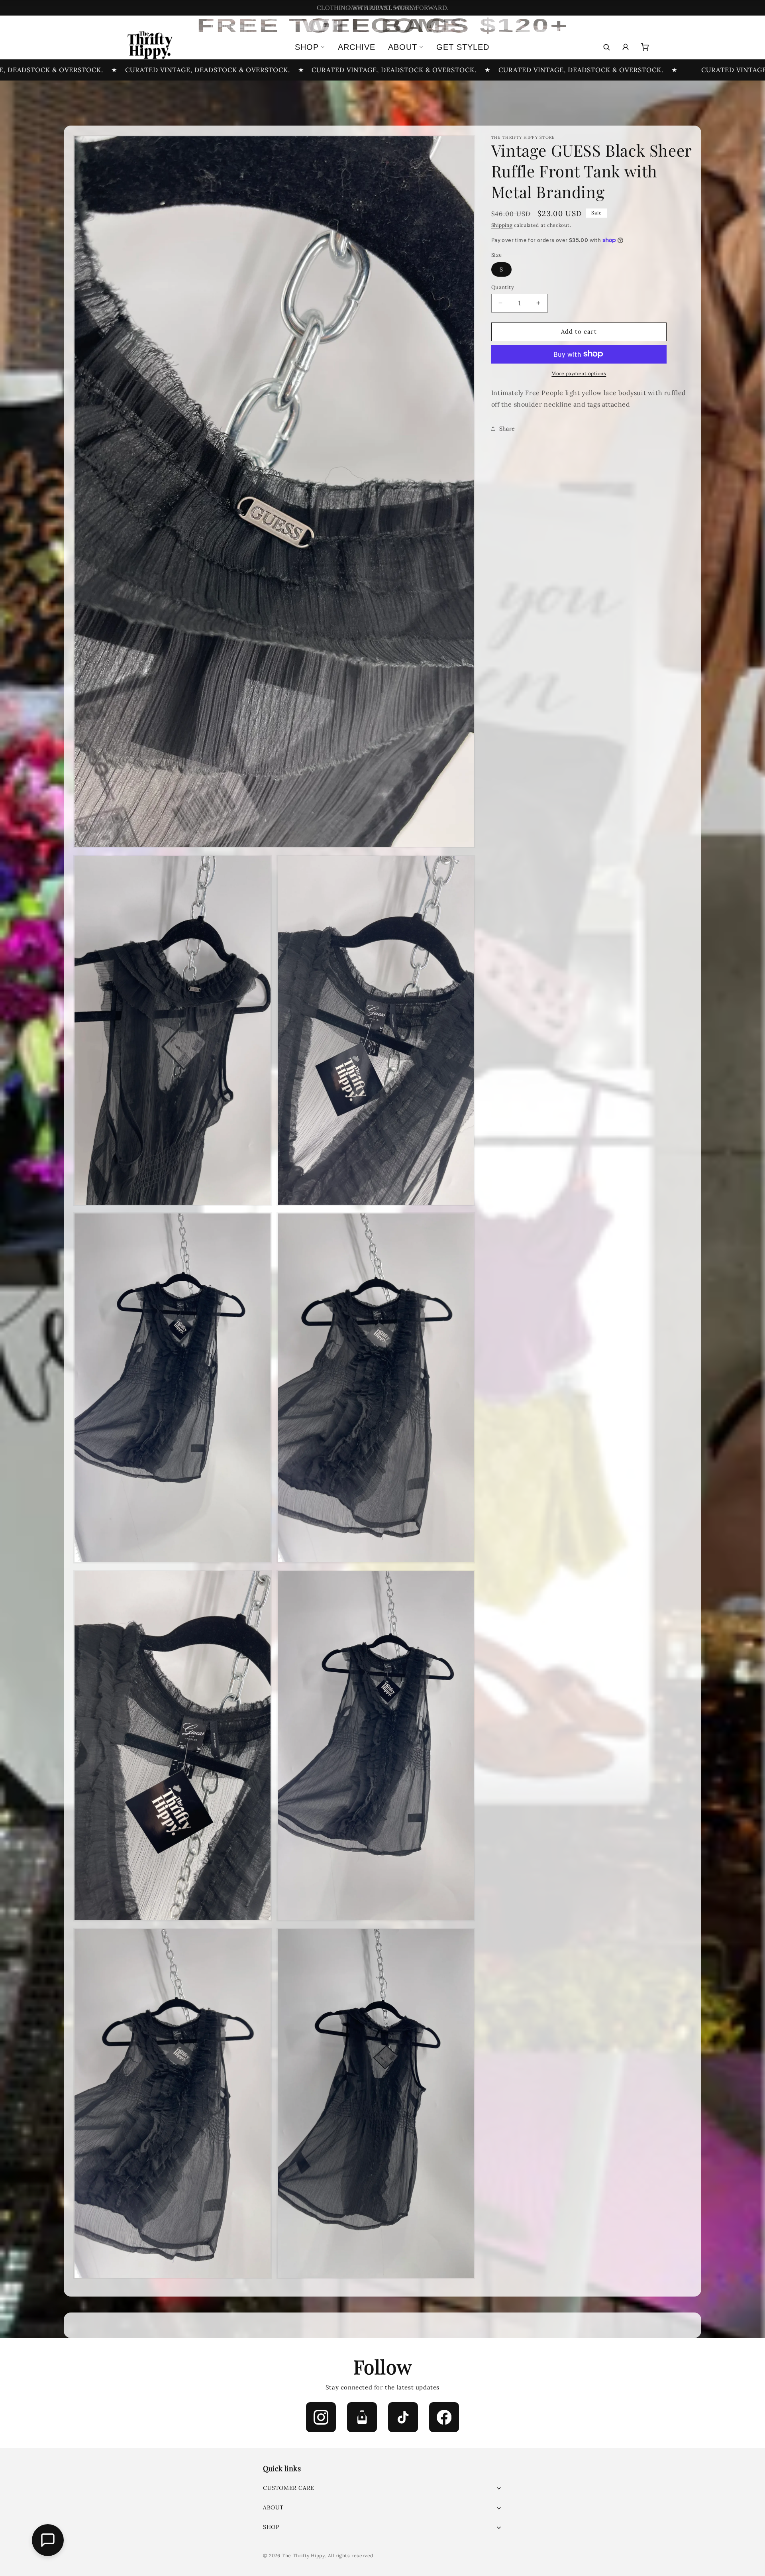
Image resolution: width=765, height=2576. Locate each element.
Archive (357, 47)
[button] (382, 2488)
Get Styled (463, 47)
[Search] (606, 47)
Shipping (502, 225)
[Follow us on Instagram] (321, 2417)
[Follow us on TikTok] (403, 2417)
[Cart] (645, 47)
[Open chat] (48, 2540)
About (403, 47)
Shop (307, 47)
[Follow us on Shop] (362, 2417)
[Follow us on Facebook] (444, 2417)
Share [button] (507, 428)
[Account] (626, 47)
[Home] (149, 47)
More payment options (579, 373)
